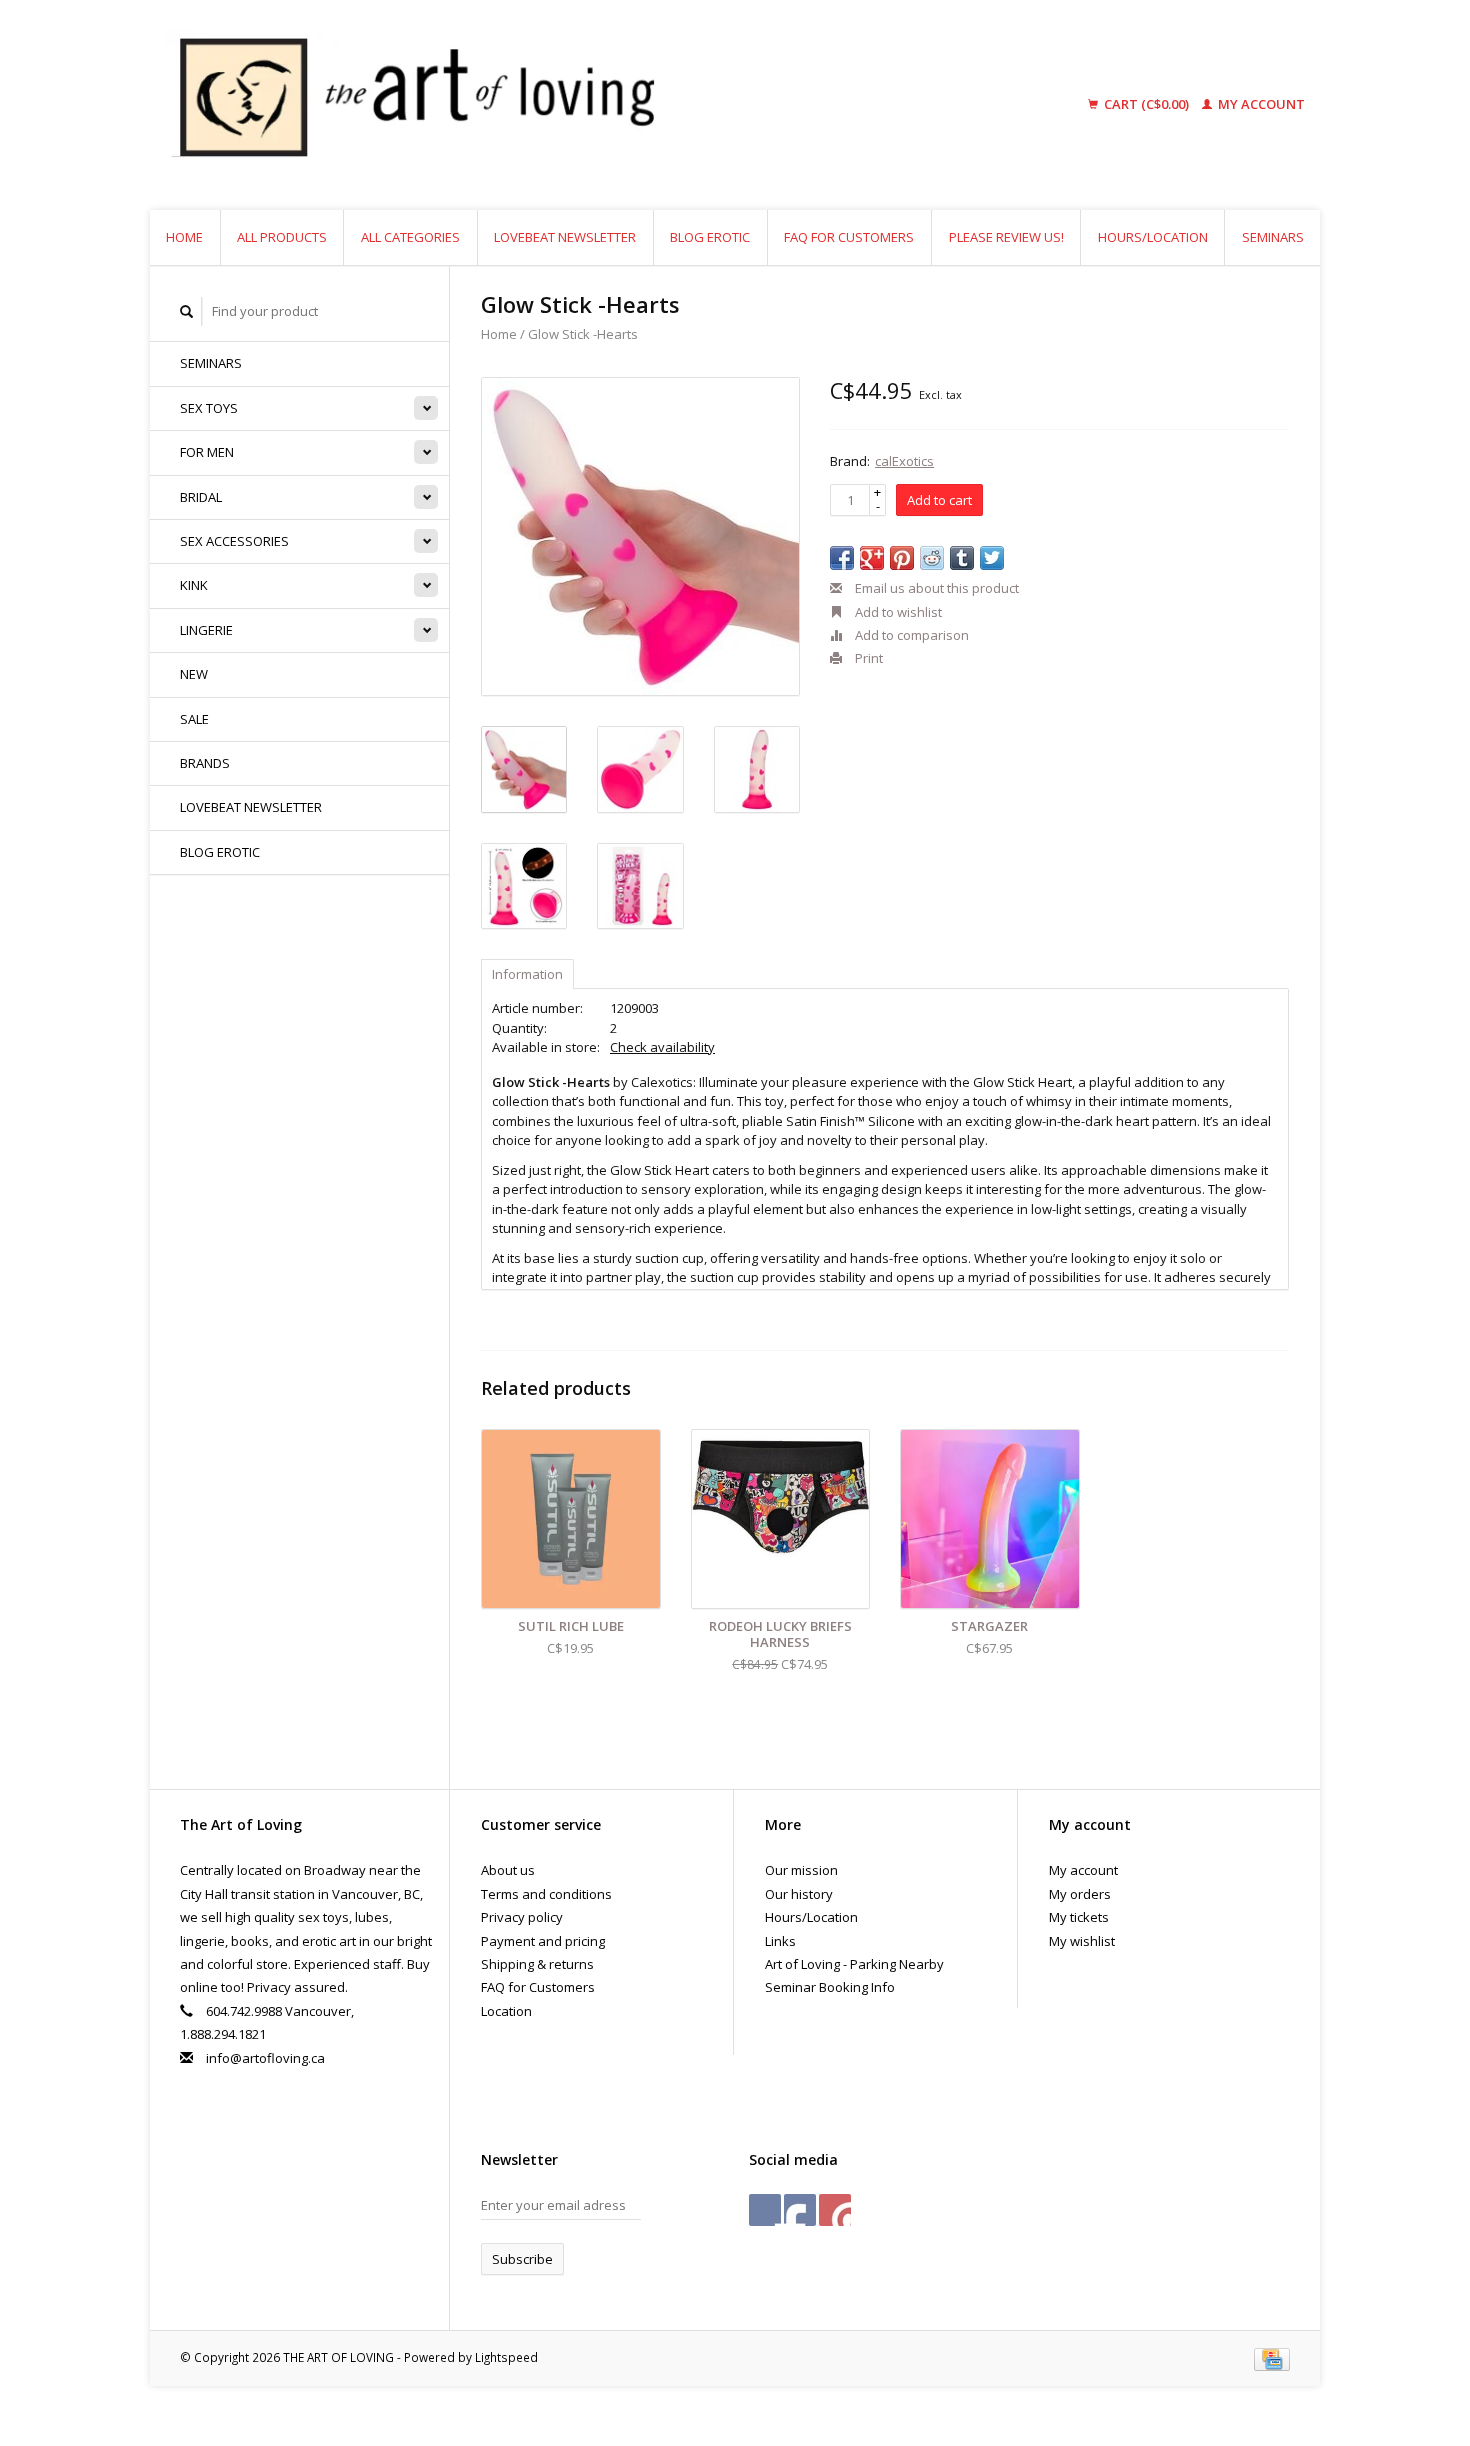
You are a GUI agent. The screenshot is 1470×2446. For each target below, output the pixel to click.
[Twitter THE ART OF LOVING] (800, 2210)
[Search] (187, 311)
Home (184, 237)
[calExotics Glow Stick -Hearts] (640, 536)
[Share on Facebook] (842, 558)
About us (508, 1870)
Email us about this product (935, 588)
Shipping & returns (537, 1964)
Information (527, 974)
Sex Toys (209, 408)
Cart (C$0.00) (1146, 104)
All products (282, 237)
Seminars (1273, 237)
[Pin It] (902, 558)
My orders (1080, 1894)
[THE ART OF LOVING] (569, 105)
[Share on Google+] (872, 558)
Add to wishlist (897, 612)
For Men (207, 452)
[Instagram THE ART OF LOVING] (835, 2210)
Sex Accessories (234, 541)
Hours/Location (1153, 237)
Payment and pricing (543, 1941)
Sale (194, 719)
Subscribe (522, 2259)
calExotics (904, 461)
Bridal (201, 497)
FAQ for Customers (849, 237)
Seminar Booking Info (830, 1987)
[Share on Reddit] (932, 558)
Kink (194, 585)
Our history (799, 1894)
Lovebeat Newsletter (565, 237)
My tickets (1079, 1917)
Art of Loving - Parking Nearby (854, 1964)
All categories (410, 237)
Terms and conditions (546, 1894)
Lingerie (206, 630)
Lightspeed (506, 2357)
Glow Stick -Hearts (583, 334)
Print (867, 658)
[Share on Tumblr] (962, 558)
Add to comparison (910, 635)
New (194, 674)
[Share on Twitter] (992, 558)
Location (506, 2011)
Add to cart (939, 500)
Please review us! (1006, 237)
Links (780, 1941)
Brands (205, 763)
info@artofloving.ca (265, 2058)
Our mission (801, 1870)
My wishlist (1082, 1941)
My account (1260, 104)
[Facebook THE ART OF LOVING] (765, 2210)
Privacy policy (522, 1917)
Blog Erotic (710, 237)
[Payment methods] (1272, 2357)
